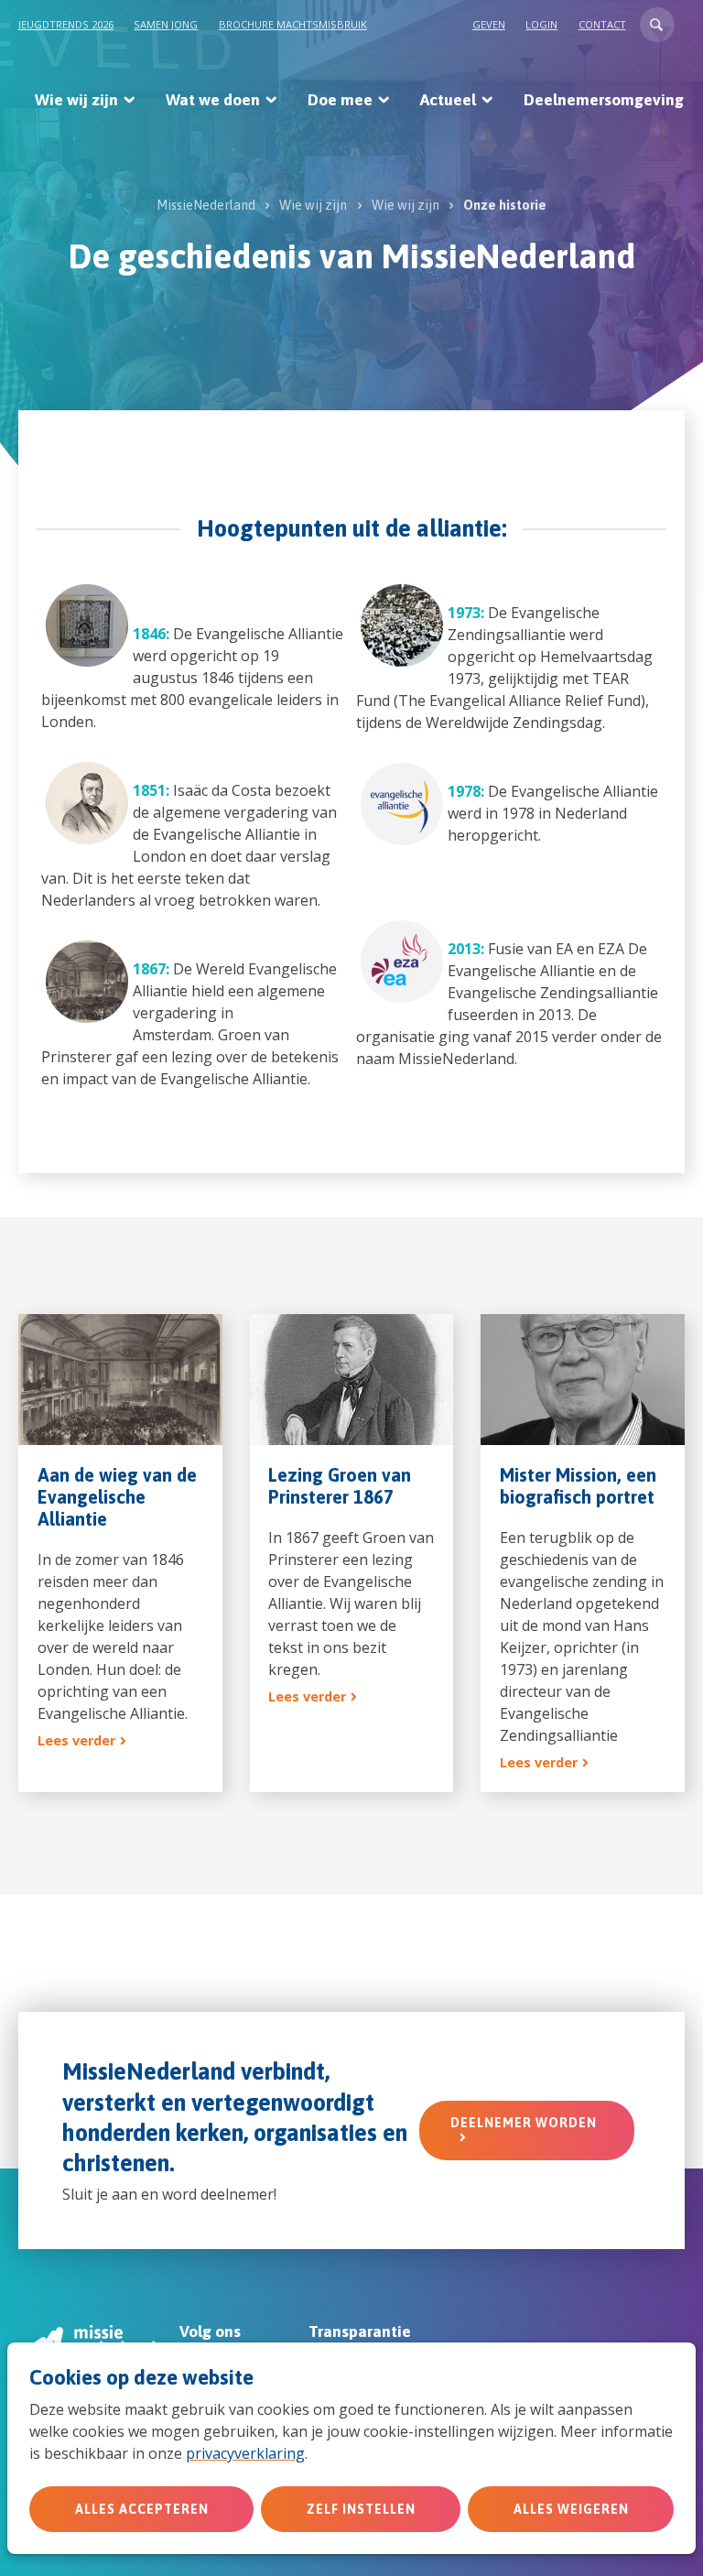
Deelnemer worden (524, 2123)
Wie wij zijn (76, 100)
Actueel (448, 100)
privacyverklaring (245, 2453)
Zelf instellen (361, 2509)
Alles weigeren (571, 2509)
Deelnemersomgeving (604, 100)
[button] (657, 25)
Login (541, 24)
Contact (602, 24)
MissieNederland (206, 205)
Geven (489, 24)
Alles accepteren (142, 2509)
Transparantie (360, 2331)
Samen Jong (166, 24)
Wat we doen (213, 100)
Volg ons (210, 2331)
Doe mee (340, 100)
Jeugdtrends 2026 (66, 24)
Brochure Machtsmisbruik (293, 24)
